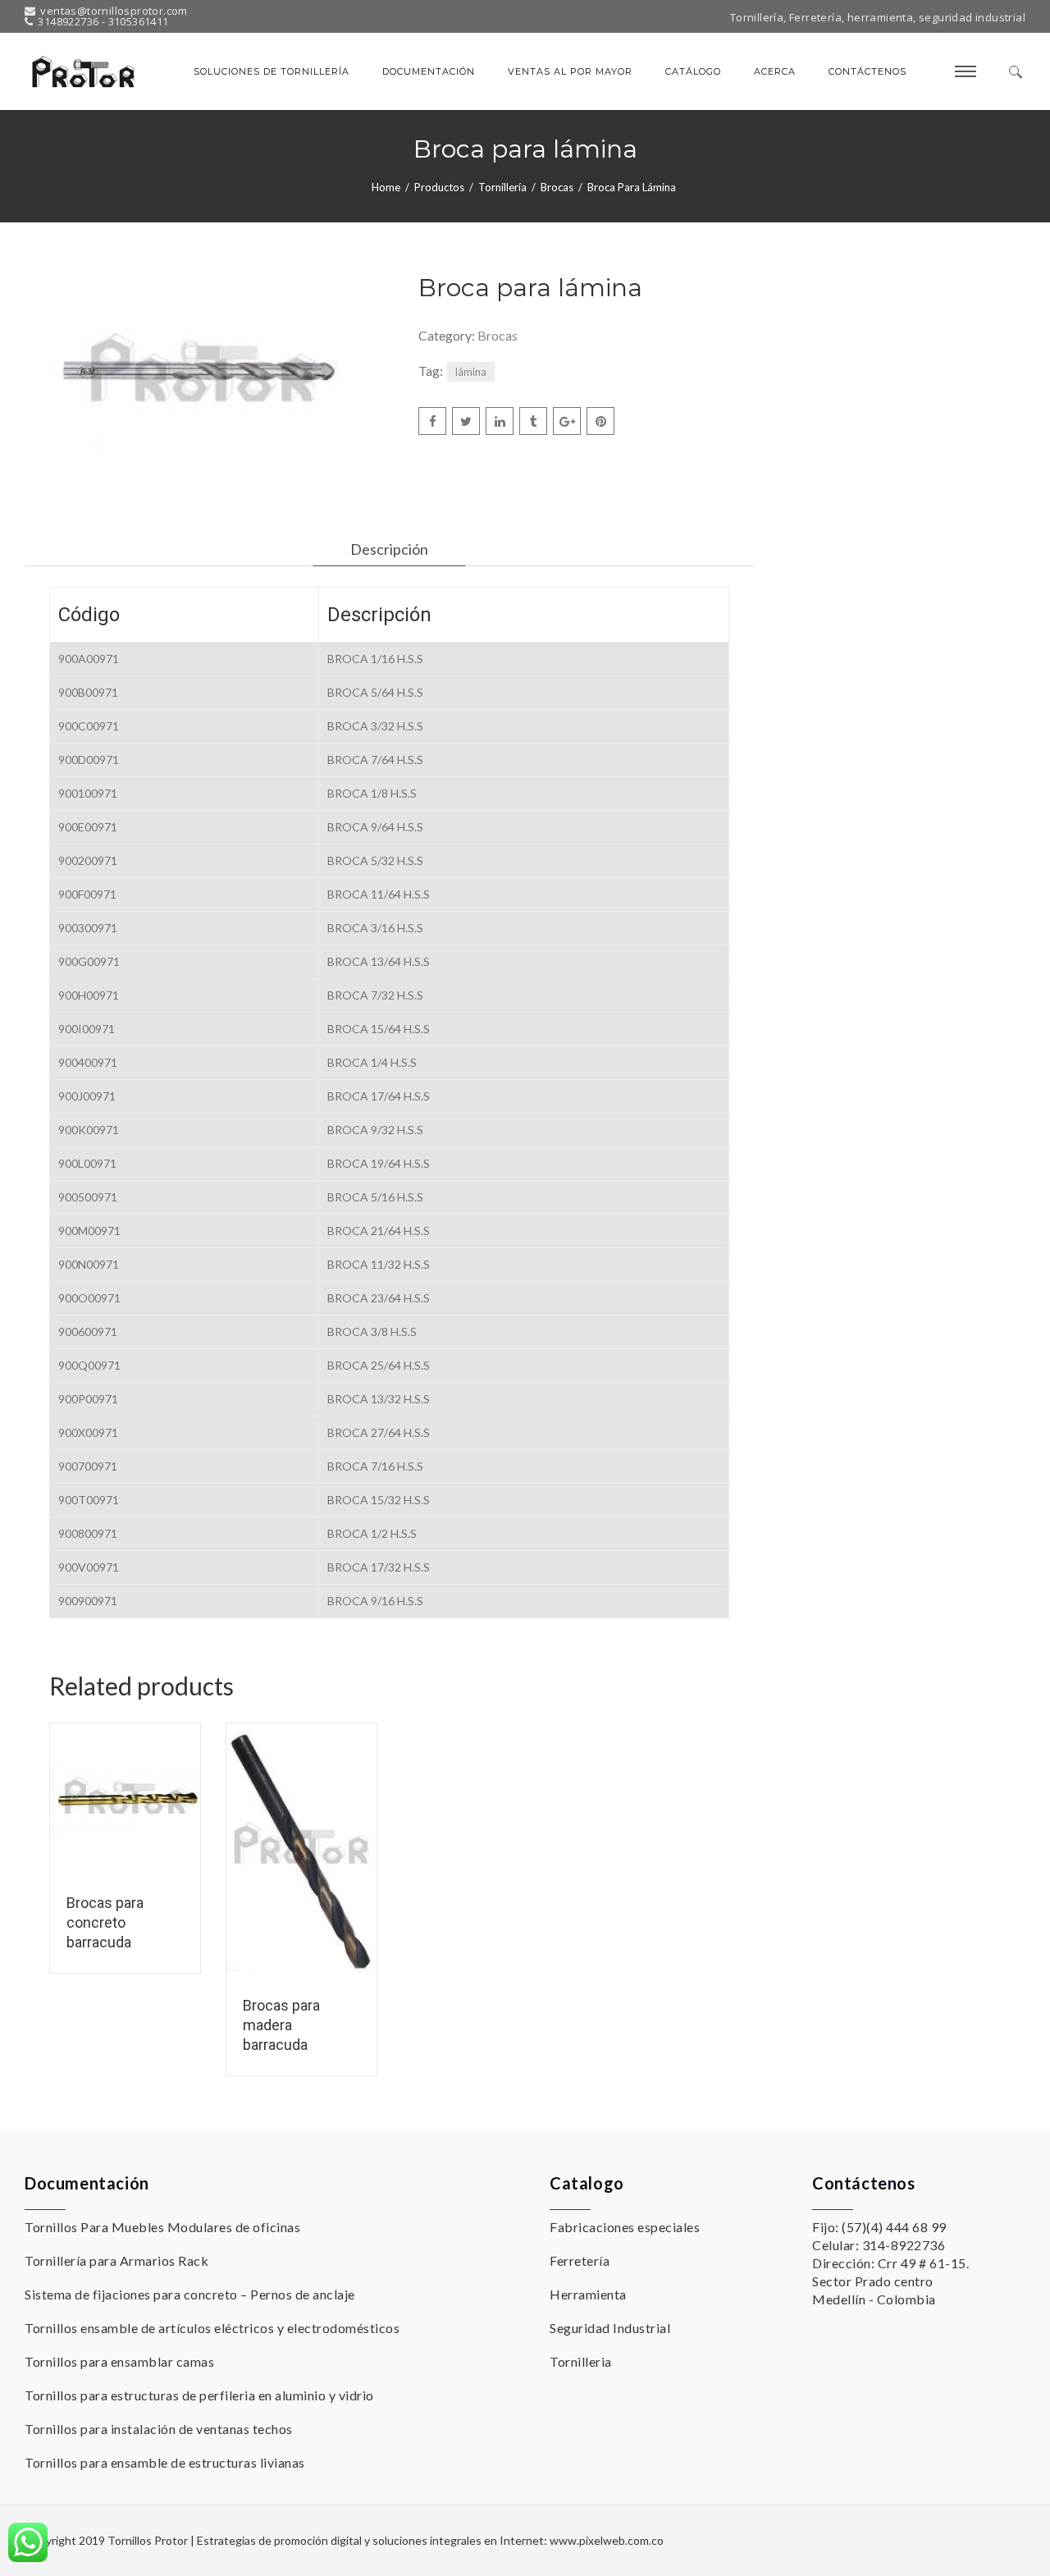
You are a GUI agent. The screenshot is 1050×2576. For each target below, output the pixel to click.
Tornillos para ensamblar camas (119, 2361)
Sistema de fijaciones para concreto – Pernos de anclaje (190, 2294)
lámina (471, 372)
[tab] (389, 549)
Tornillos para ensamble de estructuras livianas (165, 2462)
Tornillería (502, 187)
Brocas (557, 187)
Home (386, 187)
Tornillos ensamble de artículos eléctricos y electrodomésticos (212, 2328)
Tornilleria (581, 2361)
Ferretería (580, 2260)
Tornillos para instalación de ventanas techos (159, 2429)
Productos (439, 187)
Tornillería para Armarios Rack (116, 2260)
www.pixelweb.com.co (607, 2540)
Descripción (389, 549)
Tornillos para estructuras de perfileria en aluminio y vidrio (199, 2395)
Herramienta (588, 2294)
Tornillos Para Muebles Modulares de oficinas (162, 2227)
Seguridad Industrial (610, 2328)
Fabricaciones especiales (625, 2227)
